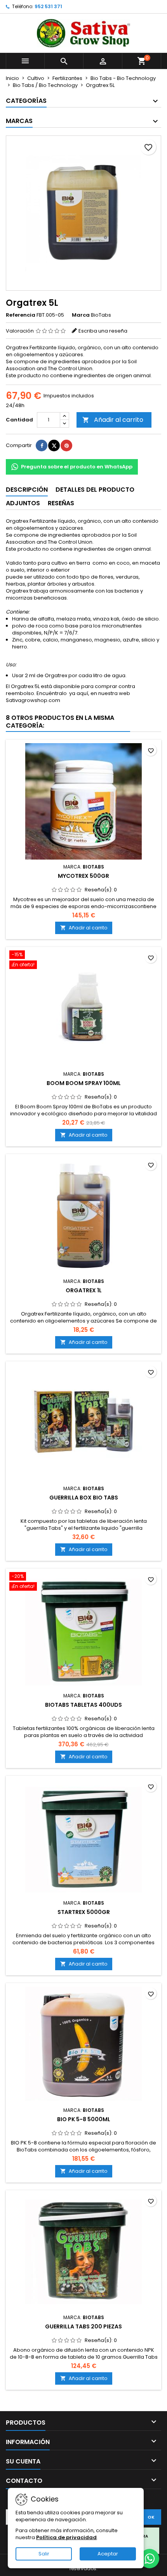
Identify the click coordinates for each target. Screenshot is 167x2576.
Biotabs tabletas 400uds (83, 1705)
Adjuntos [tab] (23, 503)
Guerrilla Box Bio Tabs (84, 1498)
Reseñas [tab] (61, 503)
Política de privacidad (66, 2537)
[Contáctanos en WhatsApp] (150, 2559)
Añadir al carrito (113, 420)
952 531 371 (48, 6)
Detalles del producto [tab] (95, 490)
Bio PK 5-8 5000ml (84, 2119)
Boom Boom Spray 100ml (84, 1083)
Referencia (21, 315)
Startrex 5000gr (84, 1912)
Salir (44, 2554)
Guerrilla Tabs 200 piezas (83, 2326)
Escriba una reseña (103, 331)
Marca (81, 315)
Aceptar (108, 2554)
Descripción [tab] (27, 490)
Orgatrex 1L (84, 1290)
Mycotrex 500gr (83, 876)
